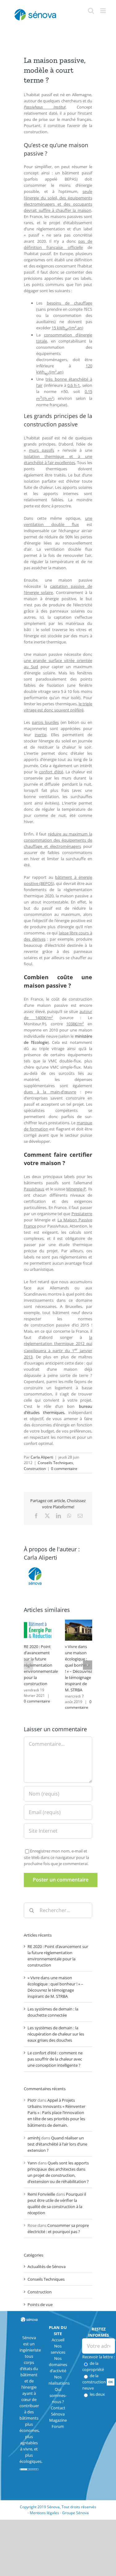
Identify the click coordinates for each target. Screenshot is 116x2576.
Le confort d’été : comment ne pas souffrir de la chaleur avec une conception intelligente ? (55, 2059)
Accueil (58, 2340)
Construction (35, 1469)
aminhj (34, 2138)
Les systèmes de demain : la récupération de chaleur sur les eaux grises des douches (56, 2034)
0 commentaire (64, 1469)
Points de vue (40, 2305)
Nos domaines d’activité (58, 2365)
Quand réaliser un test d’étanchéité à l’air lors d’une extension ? (57, 2144)
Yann (32, 2163)
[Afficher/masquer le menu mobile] (103, 11)
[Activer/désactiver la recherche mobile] (91, 11)
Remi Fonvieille (41, 2194)
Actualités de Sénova (47, 2266)
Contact (58, 2408)
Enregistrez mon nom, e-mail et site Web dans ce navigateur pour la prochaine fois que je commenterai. (56, 1857)
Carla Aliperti (42, 1457)
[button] (28, 1665)
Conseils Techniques (55, 1463)
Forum (58, 2426)
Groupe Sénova (75, 2513)
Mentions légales (44, 2513)
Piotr (32, 2100)
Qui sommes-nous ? (58, 2395)
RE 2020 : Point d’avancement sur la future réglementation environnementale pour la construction (41, 1665)
